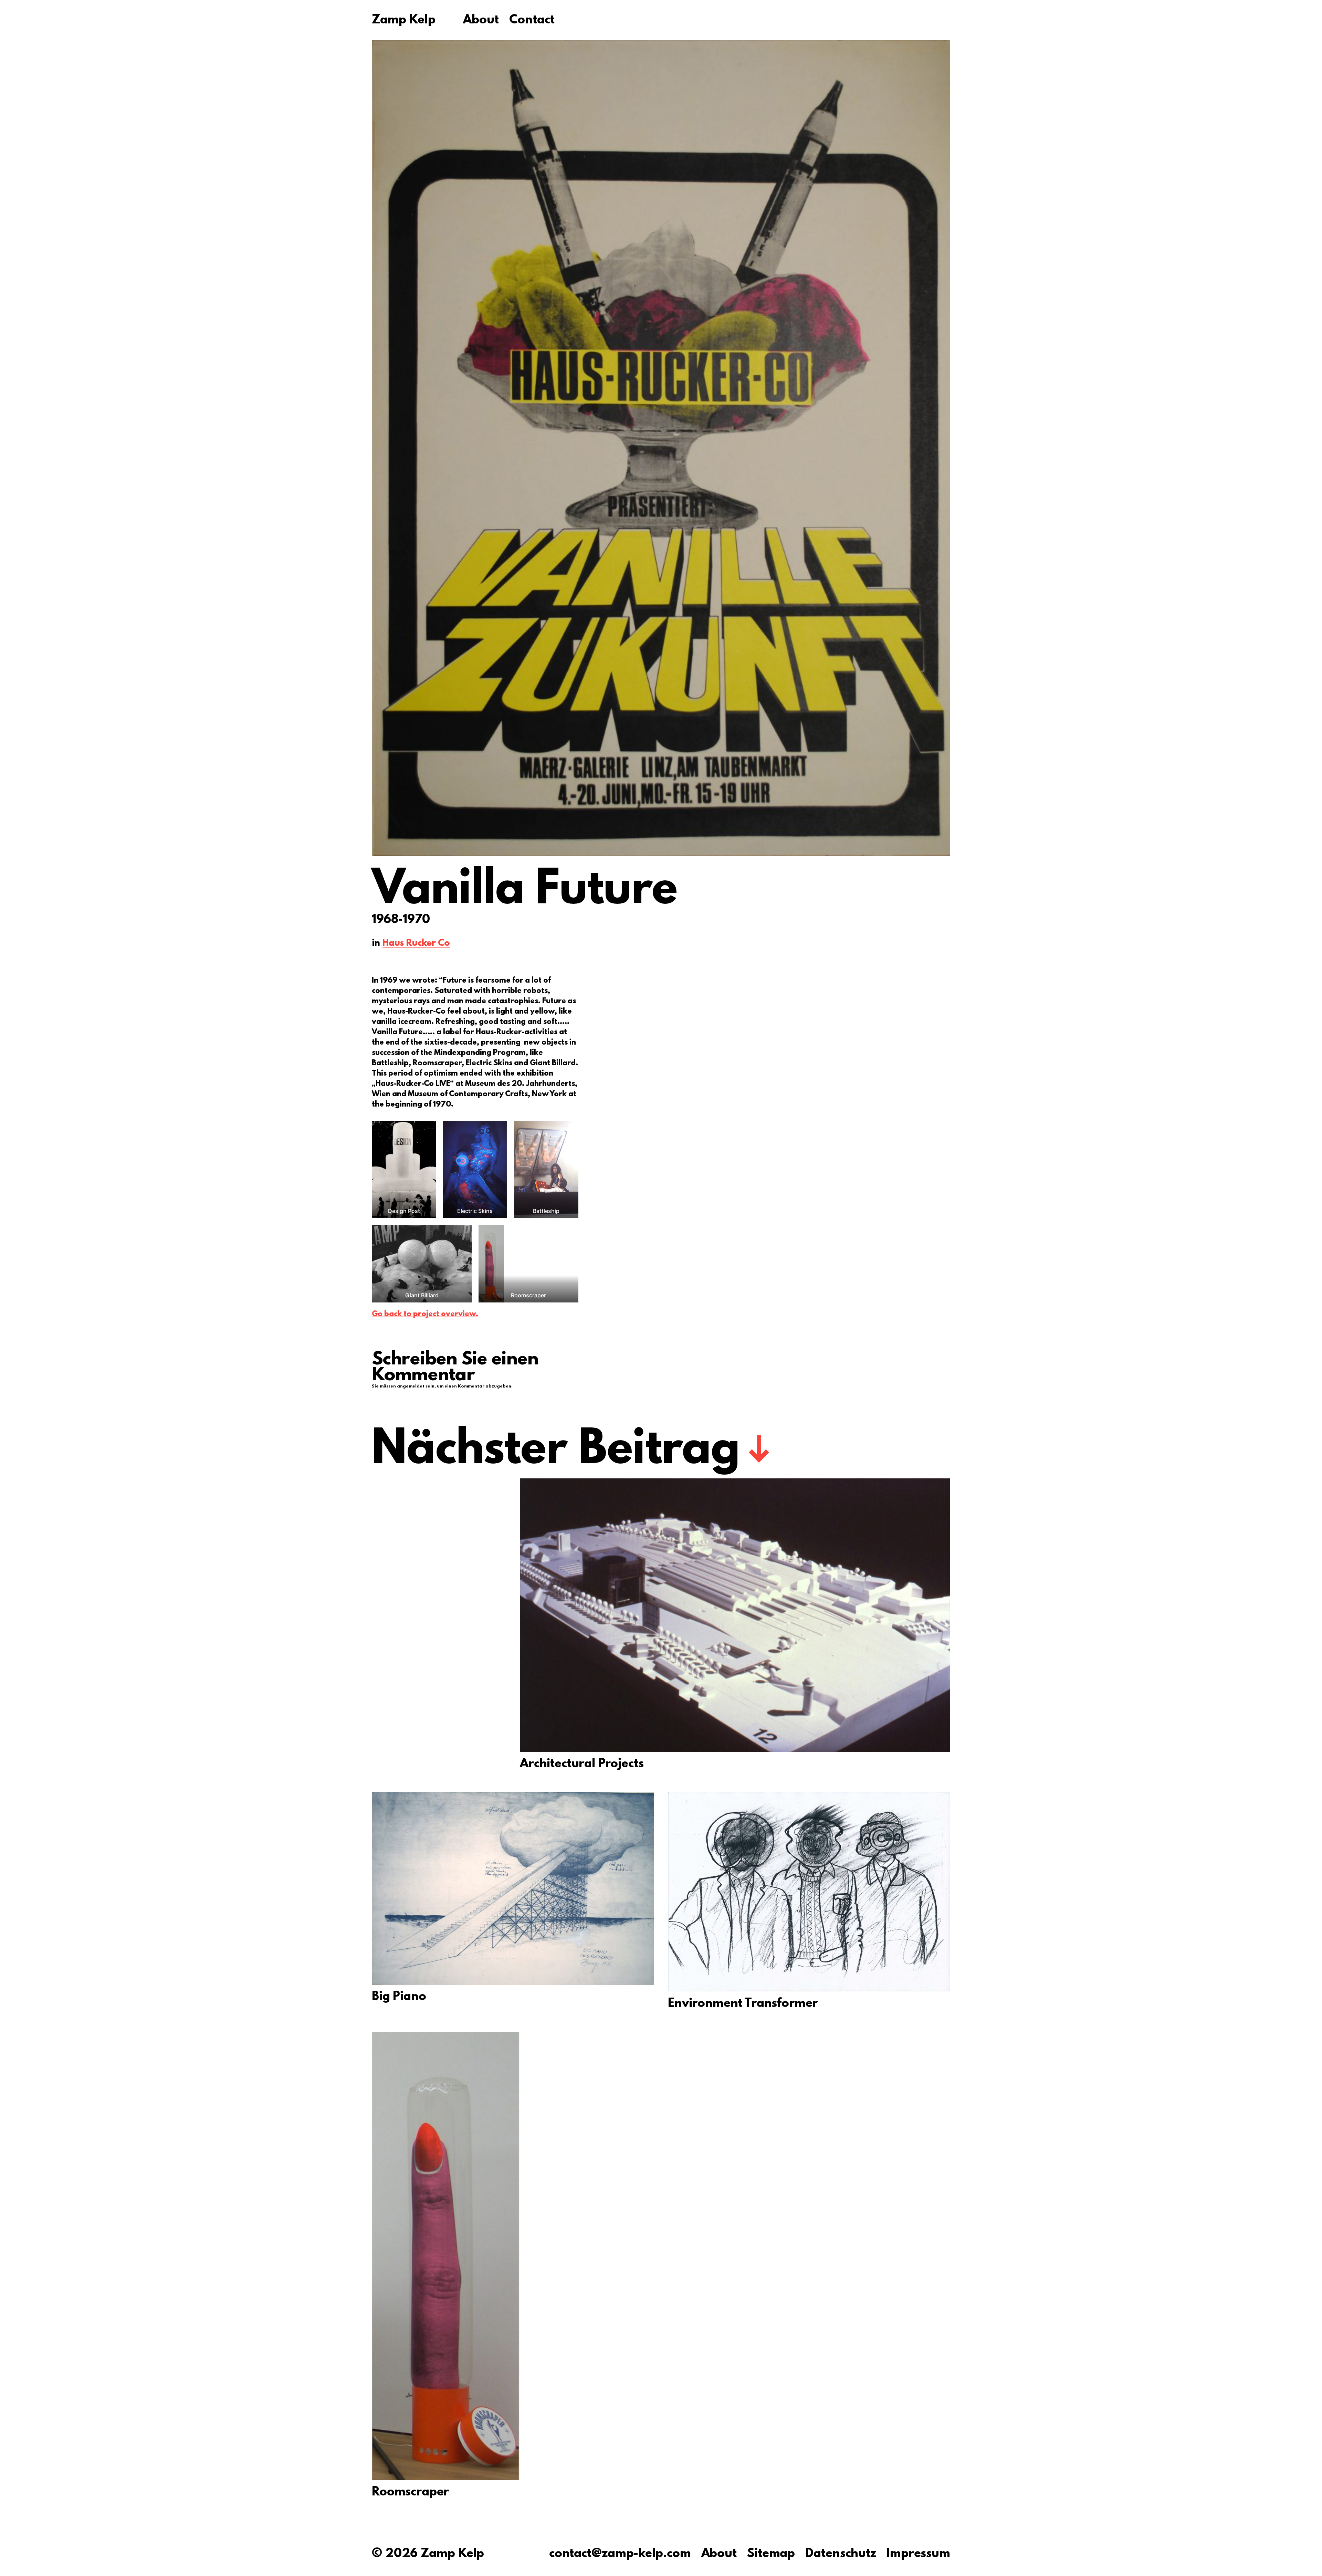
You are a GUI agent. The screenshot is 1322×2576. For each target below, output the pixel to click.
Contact (532, 21)
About (481, 21)
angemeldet (411, 1386)
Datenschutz (841, 2554)
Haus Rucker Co (416, 944)
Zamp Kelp (404, 21)
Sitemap (771, 2554)
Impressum (918, 2554)
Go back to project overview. (425, 1314)
